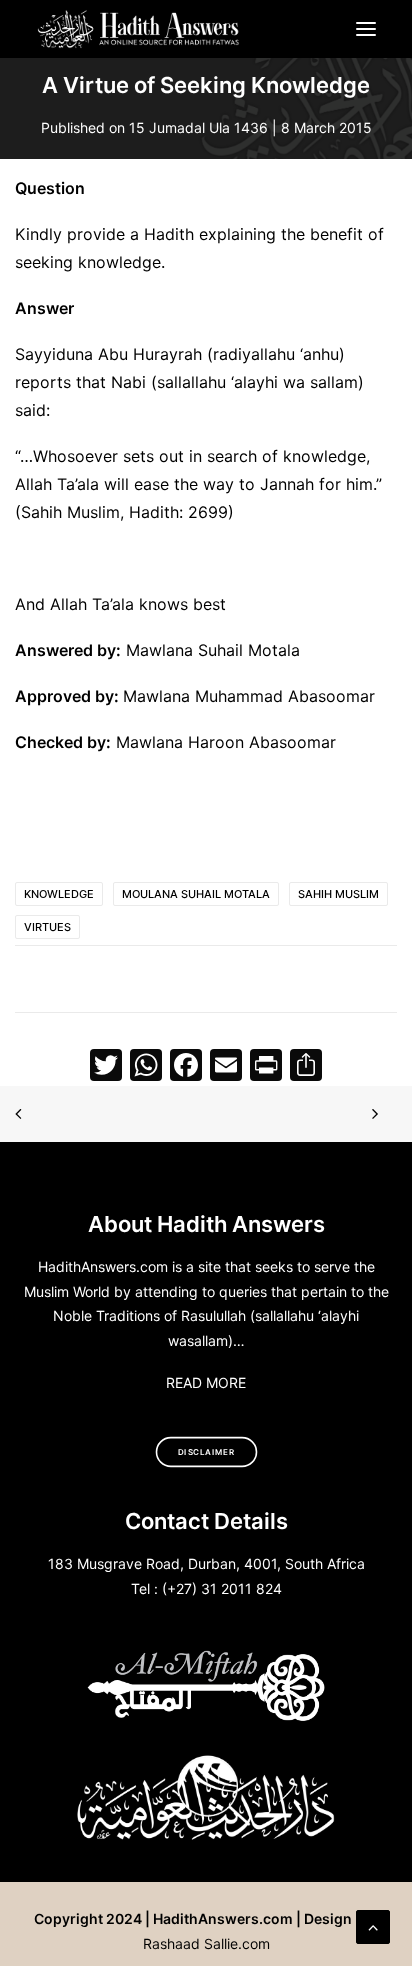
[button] (366, 29)
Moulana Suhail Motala (196, 894)
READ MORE (206, 1382)
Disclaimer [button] (206, 1452)
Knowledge (59, 894)
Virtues (47, 927)
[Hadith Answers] (139, 29)
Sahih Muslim (338, 894)
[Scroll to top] (373, 1925)
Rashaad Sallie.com (206, 1943)
